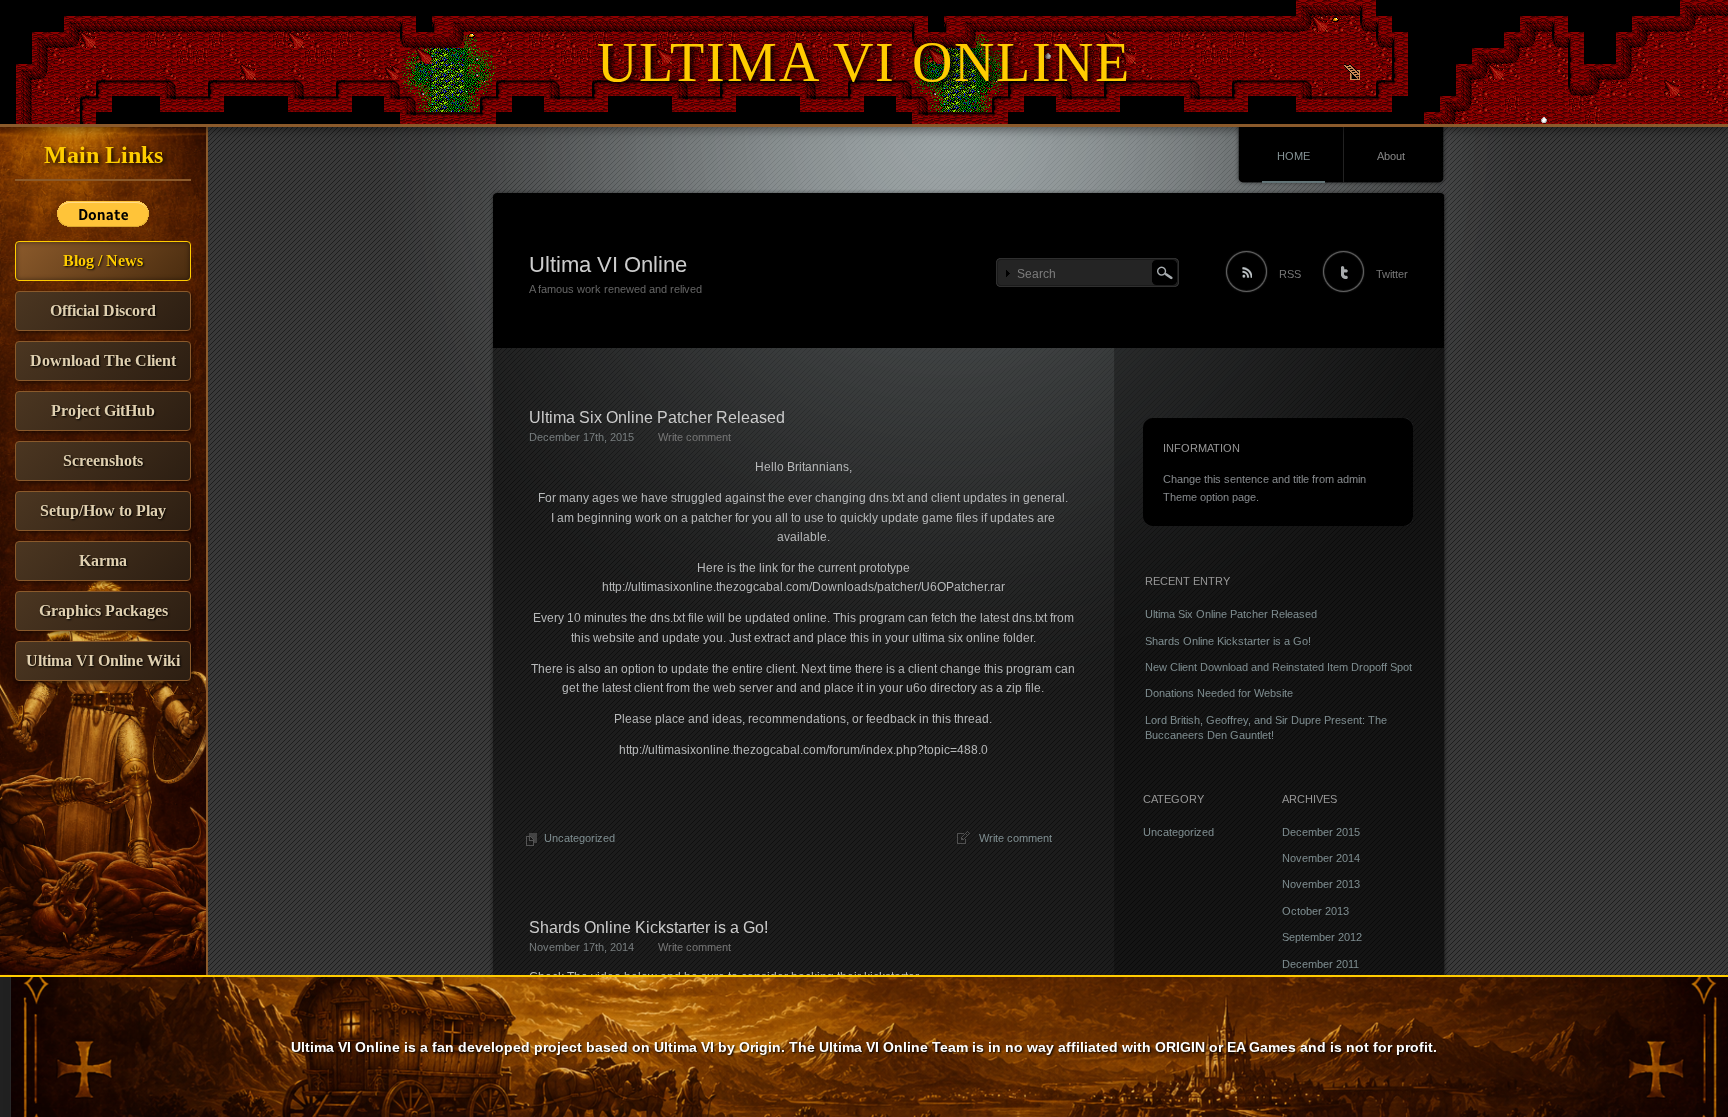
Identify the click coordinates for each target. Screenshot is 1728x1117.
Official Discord (103, 310)
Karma (103, 560)
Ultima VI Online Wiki (103, 660)
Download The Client (103, 360)
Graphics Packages (103, 610)
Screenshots (103, 460)
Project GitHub (103, 410)
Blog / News (103, 260)
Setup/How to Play (103, 510)
